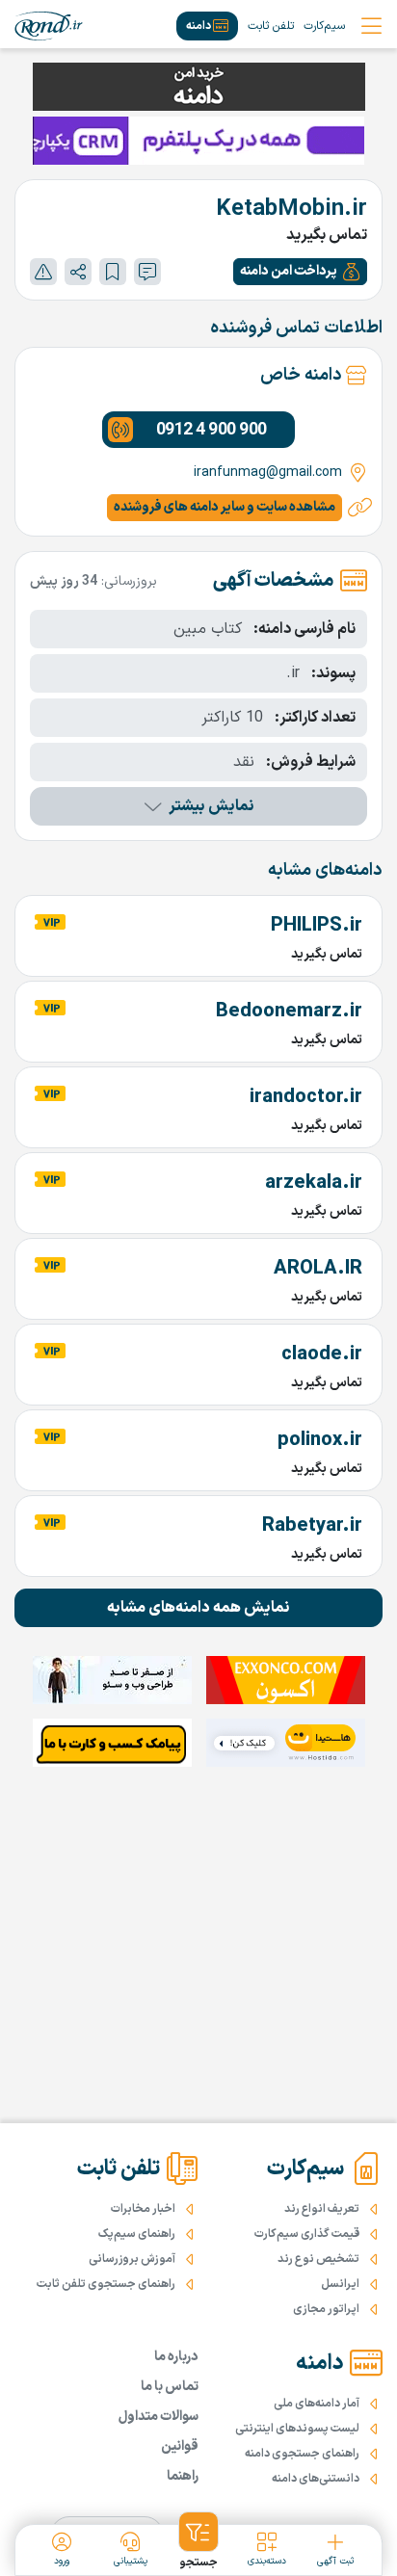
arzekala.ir (314, 1183)
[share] (78, 272)
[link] (49, 26)
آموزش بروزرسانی (132, 2259)
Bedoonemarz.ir (289, 1012)
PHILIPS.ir (317, 926)
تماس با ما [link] (170, 2387)
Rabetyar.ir (312, 1526)
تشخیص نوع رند (318, 2259)
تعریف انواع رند (322, 2209)
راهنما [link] (183, 2476)
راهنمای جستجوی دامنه (302, 2454)
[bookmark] (113, 272)
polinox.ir (320, 1440)
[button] (300, 272)
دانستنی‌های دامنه (316, 2479)
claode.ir (322, 1354)
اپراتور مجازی (326, 2309)
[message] (147, 272)
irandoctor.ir (306, 1097)
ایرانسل (340, 2284)
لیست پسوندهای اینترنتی (297, 2429)
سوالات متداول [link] (159, 2417)
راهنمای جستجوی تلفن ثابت (106, 2284)
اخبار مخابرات (143, 2209)
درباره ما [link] (176, 2357)
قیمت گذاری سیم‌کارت (307, 2234)
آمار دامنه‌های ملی (317, 2404)
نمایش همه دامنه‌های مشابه (198, 1608)
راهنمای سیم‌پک (137, 2234)
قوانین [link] (180, 2446)
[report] (43, 272)
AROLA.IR (318, 1269)
